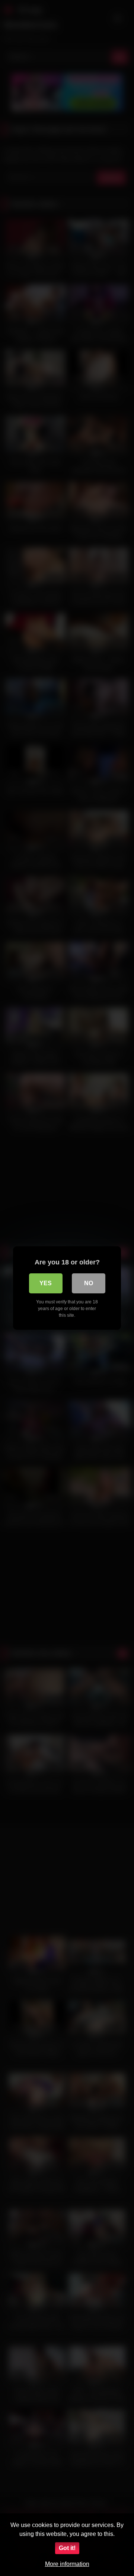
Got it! (67, 2548)
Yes (46, 1283)
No (89, 1283)
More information (67, 2564)
